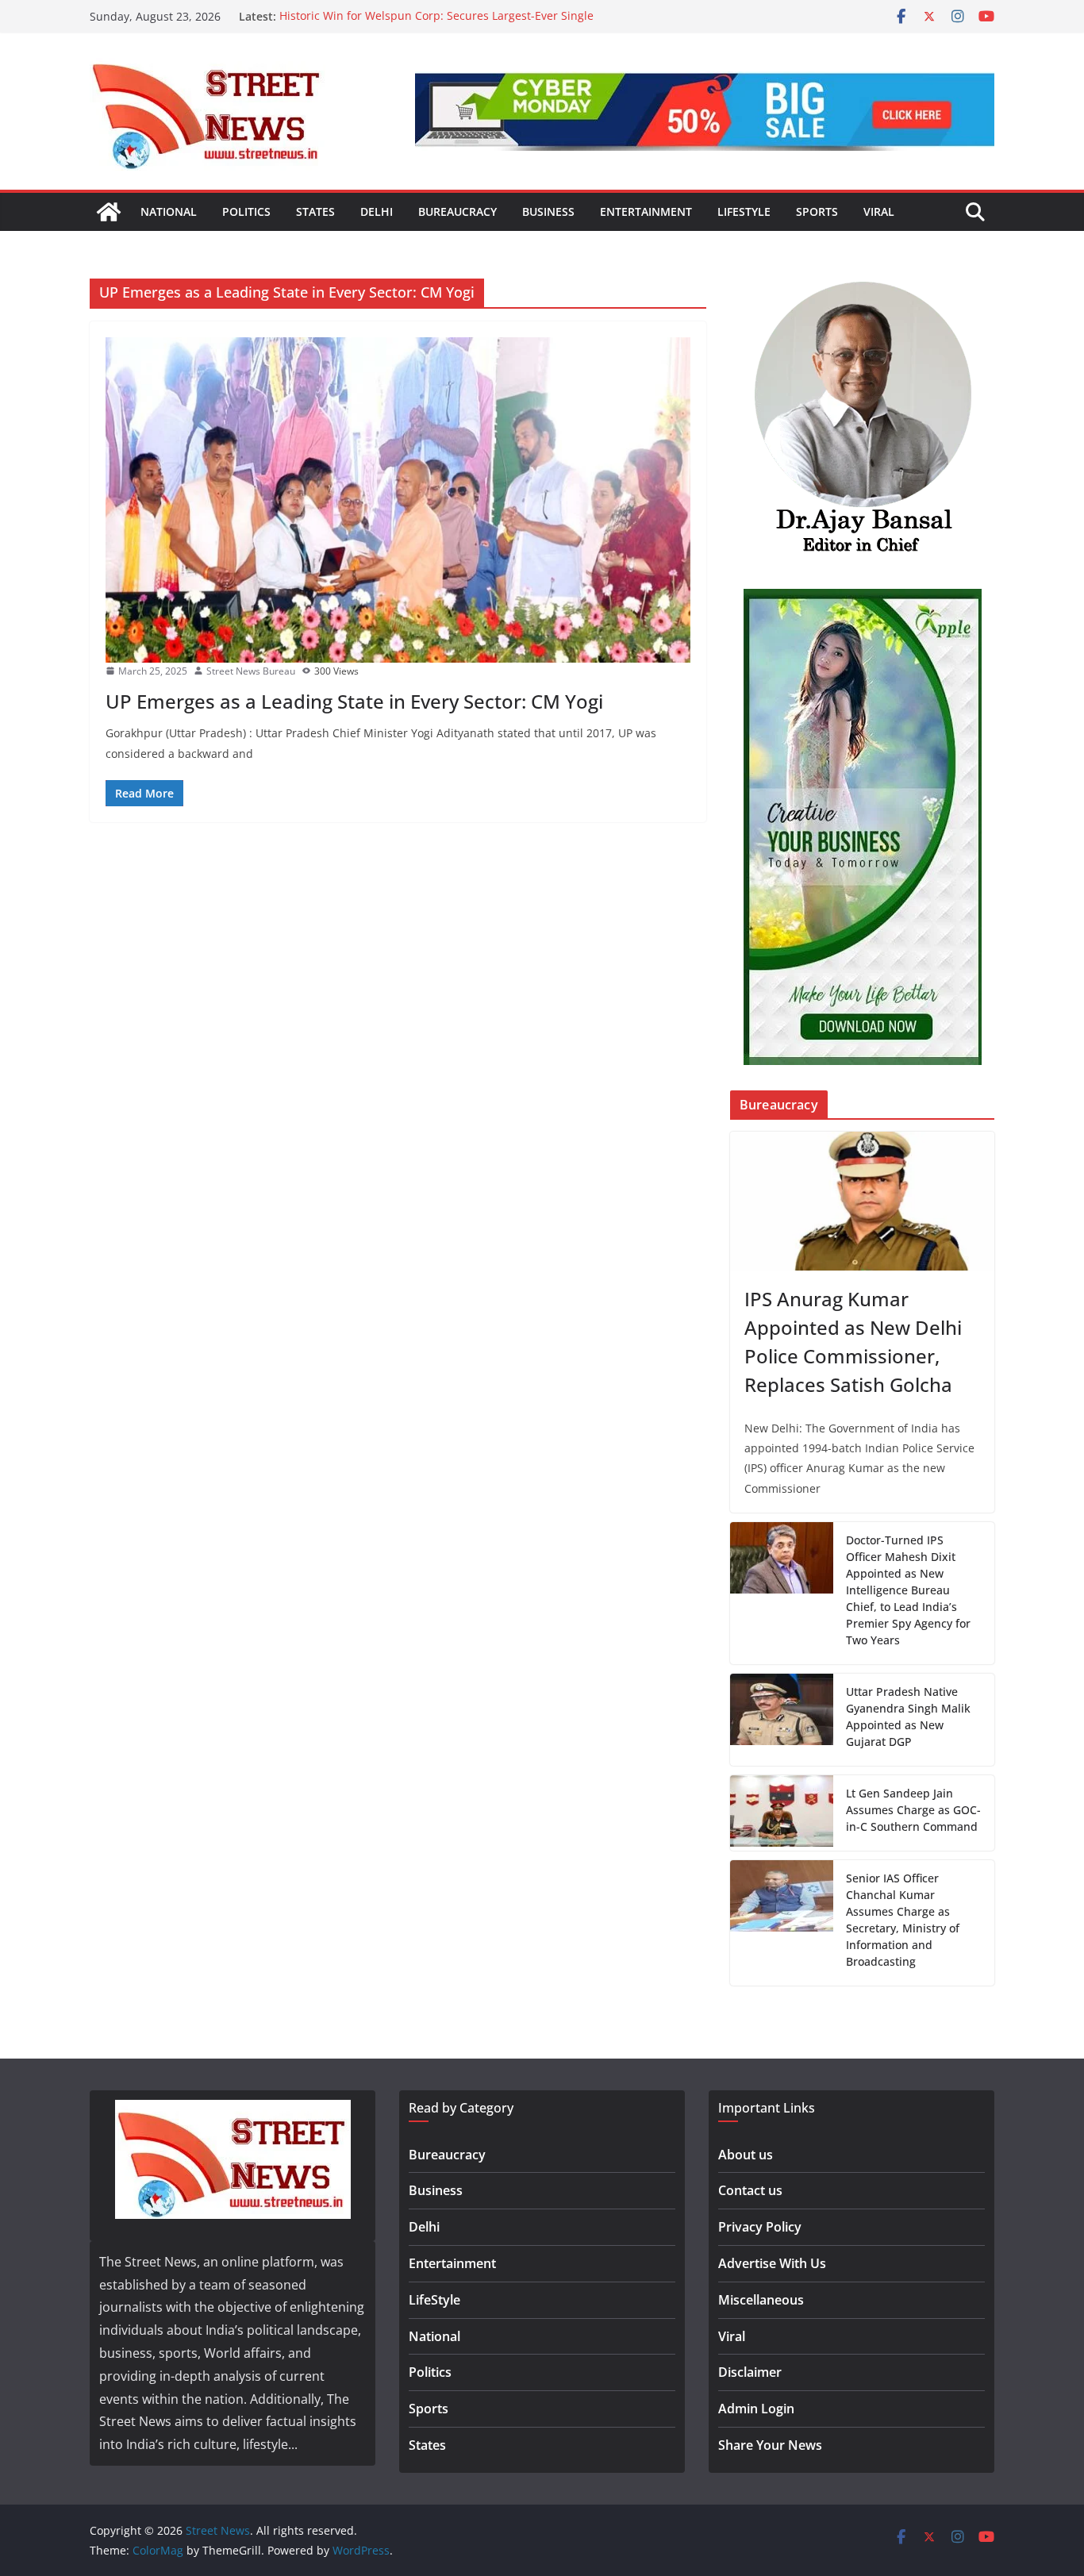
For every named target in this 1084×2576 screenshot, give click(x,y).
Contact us (750, 2190)
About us (746, 2155)
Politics (246, 211)
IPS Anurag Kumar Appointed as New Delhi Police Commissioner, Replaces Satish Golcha (853, 1342)
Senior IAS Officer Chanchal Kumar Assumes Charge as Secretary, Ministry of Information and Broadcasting (903, 1920)
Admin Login (756, 2409)
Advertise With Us (772, 2263)
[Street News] (109, 212)
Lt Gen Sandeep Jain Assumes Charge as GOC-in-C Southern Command (913, 1810)
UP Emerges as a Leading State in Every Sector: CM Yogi (354, 701)
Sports (817, 211)
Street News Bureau (251, 671)
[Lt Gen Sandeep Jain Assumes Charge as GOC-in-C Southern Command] (782, 1813)
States (315, 211)
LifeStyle (744, 211)
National (169, 211)
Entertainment (646, 211)
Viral (879, 211)
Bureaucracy (457, 211)
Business (548, 211)
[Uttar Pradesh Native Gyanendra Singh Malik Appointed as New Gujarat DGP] (782, 1720)
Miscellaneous (761, 2300)
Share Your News (770, 2445)
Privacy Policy (760, 2227)
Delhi (377, 211)
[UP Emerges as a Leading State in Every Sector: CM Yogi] (398, 500)
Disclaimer (750, 2372)
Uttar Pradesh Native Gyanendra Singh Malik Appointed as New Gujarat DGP (908, 1717)
